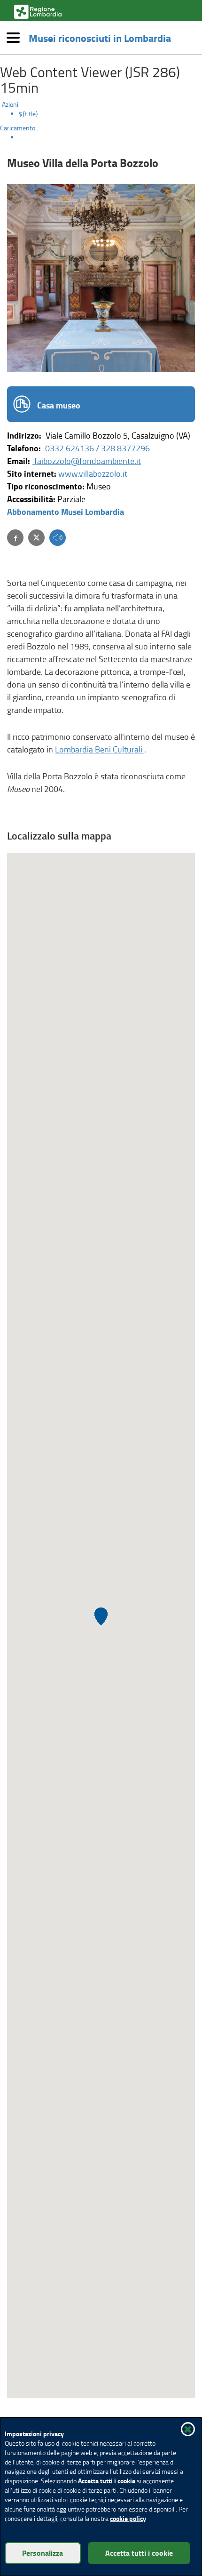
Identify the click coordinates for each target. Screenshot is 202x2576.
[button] (58, 539)
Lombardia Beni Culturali (100, 749)
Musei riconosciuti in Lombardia (100, 38)
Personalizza (43, 2553)
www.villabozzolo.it (93, 473)
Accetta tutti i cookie (139, 2553)
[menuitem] (110, 114)
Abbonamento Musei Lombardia (66, 512)
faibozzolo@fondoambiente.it (87, 461)
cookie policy (128, 2518)
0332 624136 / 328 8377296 (97, 448)
